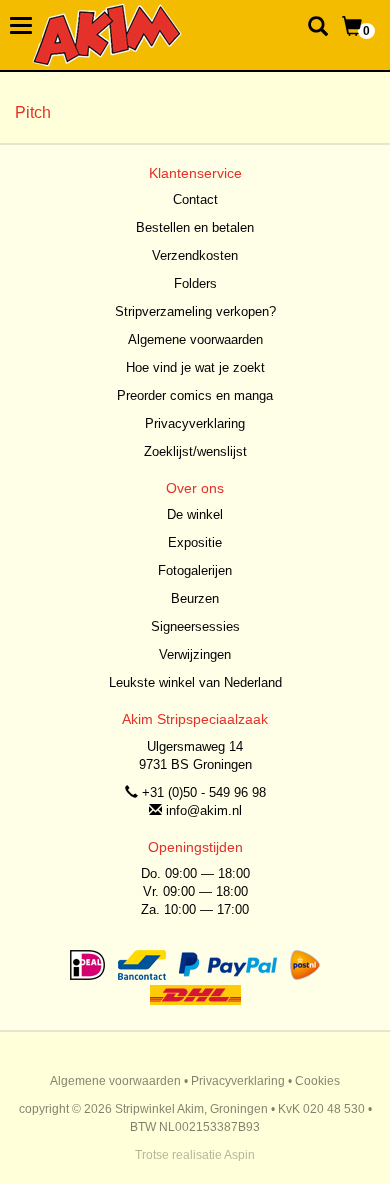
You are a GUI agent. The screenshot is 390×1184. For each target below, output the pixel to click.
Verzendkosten (195, 255)
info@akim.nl (204, 810)
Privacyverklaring (195, 423)
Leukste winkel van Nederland (195, 682)
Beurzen (195, 598)
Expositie (195, 542)
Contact (195, 199)
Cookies (317, 1081)
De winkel (195, 514)
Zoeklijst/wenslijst (195, 451)
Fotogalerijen (195, 570)
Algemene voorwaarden (195, 339)
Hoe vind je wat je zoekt (195, 367)
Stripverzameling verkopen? (195, 311)
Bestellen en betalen (195, 227)
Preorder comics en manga (195, 395)
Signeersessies (195, 626)
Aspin (239, 1155)
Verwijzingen (195, 654)
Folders (195, 283)
